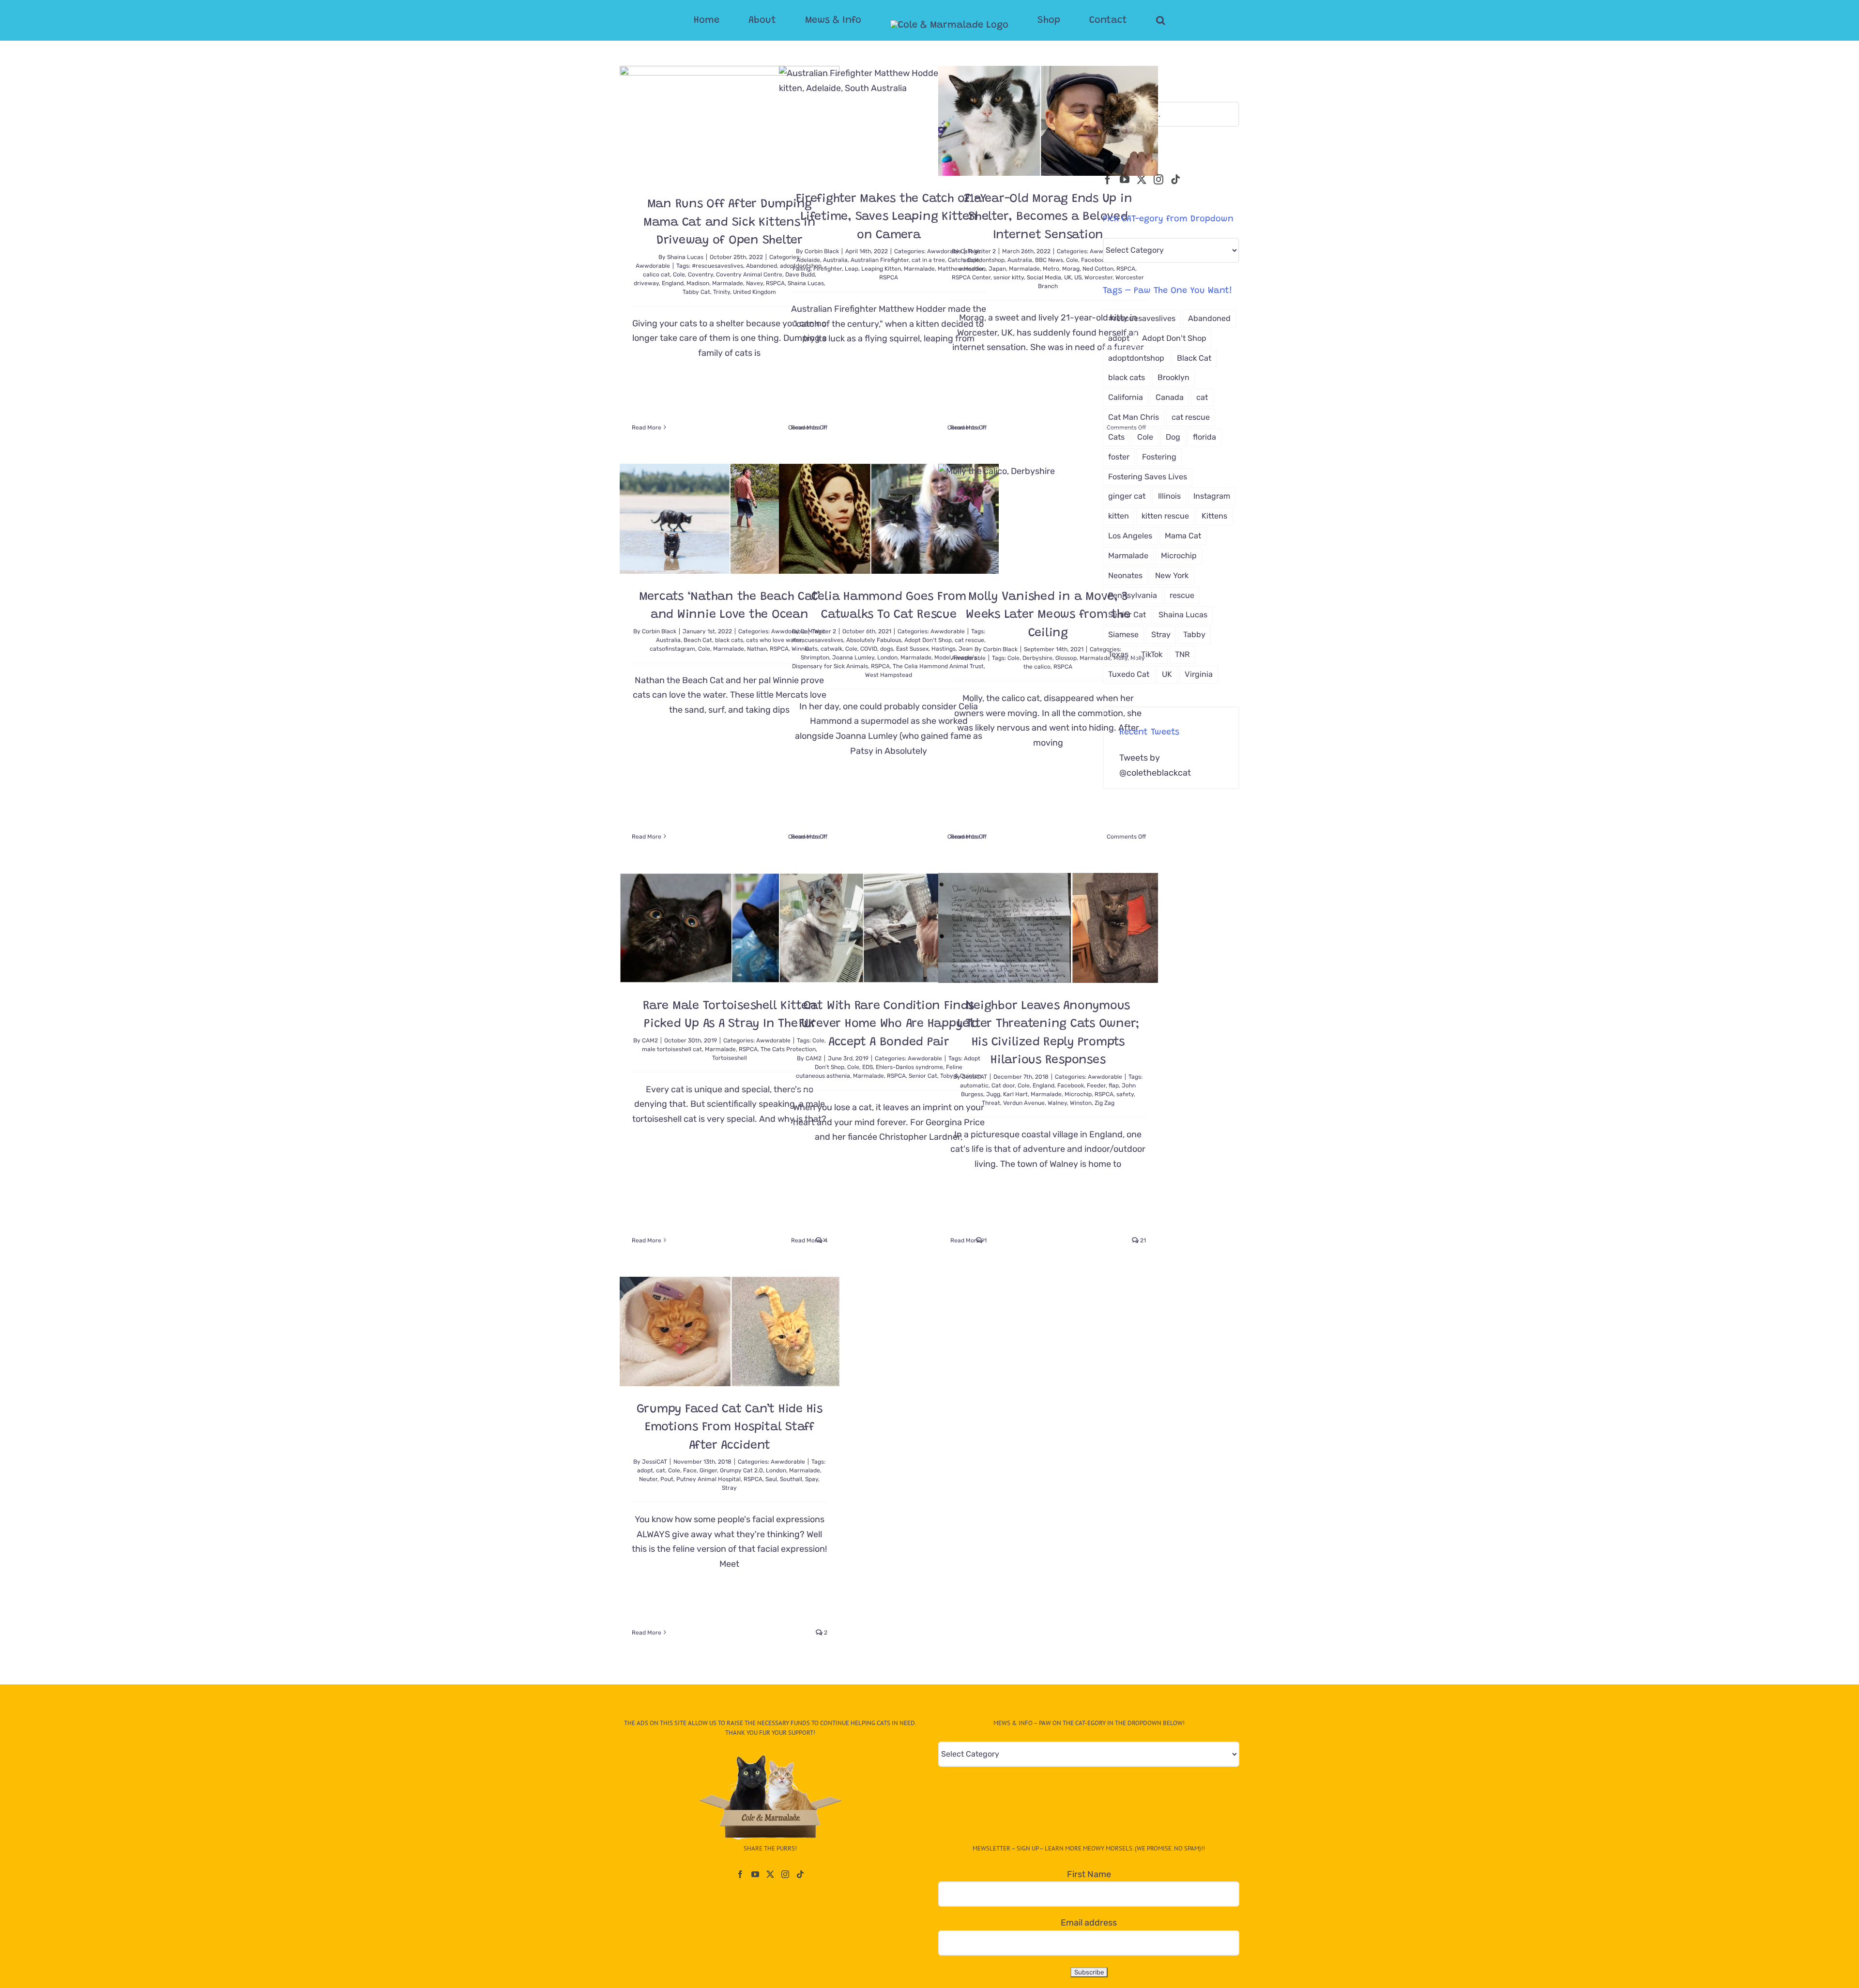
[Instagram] (1158, 180)
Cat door (1003, 1086)
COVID (869, 649)
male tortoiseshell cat (672, 1049)
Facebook (1094, 260)
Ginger (708, 1470)
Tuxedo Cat (1129, 674)
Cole (679, 275)
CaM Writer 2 (978, 251)
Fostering (1159, 457)
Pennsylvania (1133, 595)
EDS (868, 1067)
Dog (1173, 437)
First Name (1089, 1874)
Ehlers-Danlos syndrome (909, 1067)
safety (1125, 1094)
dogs (887, 649)
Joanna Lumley (853, 658)
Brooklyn (1173, 377)
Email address (1089, 1923)
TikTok (1152, 654)
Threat (991, 1103)
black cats (729, 640)
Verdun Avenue (1024, 1103)
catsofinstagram (672, 649)
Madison (698, 283)
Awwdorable (653, 266)
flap (1114, 1086)
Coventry (701, 275)
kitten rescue (1165, 516)
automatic (974, 1086)
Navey (754, 283)
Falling (801, 269)
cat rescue (1191, 417)
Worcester (1098, 277)
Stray (729, 1488)
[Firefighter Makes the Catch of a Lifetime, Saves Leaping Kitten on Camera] (889, 121)
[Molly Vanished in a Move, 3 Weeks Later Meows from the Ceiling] (1048, 519)
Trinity (722, 292)
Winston (1081, 1103)
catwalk (831, 649)
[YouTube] (1125, 180)
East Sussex (912, 649)
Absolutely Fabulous (874, 640)
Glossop (1066, 658)
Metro (1051, 269)
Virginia (1199, 674)
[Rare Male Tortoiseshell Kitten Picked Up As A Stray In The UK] (730, 928)
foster (1119, 457)
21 (1142, 1240)
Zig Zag (1105, 1103)
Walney (1057, 1103)
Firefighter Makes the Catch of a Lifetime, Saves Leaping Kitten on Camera (889, 217)
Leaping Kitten (881, 269)
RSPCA (889, 277)
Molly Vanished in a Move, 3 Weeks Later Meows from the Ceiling (1048, 615)
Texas (1118, 654)
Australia (835, 260)
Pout (667, 1479)
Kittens (1214, 516)
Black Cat (1194, 358)
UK (1068, 277)
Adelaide (808, 260)
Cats (811, 649)
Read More (647, 428)
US (1078, 277)
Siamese (1123, 635)
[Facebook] (1108, 180)
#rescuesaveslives (717, 266)
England (673, 283)
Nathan (757, 649)
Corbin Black (822, 251)
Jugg (993, 1094)
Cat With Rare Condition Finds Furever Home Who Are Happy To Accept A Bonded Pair (889, 1025)
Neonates (1125, 575)
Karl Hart (1015, 1094)
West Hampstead (889, 675)
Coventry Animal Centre (749, 275)
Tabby (1194, 635)
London (887, 658)
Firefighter (828, 269)
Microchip (1078, 1094)
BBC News (1049, 260)
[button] (1122, 20)
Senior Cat (923, 1076)
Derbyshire (1037, 658)
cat (661, 1470)
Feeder (1096, 1086)
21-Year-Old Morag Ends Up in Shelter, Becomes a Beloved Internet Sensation (1048, 217)
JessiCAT (975, 1077)
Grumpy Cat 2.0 (741, 1470)
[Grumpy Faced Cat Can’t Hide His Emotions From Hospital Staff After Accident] (730, 1331)
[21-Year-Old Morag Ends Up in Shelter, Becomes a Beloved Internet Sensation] (1048, 121)
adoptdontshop (984, 260)
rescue (1182, 595)
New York (1172, 575)
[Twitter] (1142, 180)
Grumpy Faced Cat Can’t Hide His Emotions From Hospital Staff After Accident (730, 1428)
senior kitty (1009, 277)
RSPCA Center (971, 277)
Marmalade (728, 283)
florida (1204, 437)
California (1126, 397)
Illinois (1169, 496)
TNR (1182, 654)
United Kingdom (754, 292)
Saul (771, 1479)
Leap (852, 269)
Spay (812, 1479)
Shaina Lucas (685, 257)
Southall (791, 1479)
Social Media (1044, 277)
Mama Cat (1183, 536)
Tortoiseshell (730, 1058)
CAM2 (650, 1040)
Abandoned (762, 266)
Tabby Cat (696, 292)
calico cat (656, 275)
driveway (646, 283)
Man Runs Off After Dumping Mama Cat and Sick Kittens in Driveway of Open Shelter (730, 223)
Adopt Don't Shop (928, 640)
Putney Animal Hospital (709, 1479)
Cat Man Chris (1134, 417)
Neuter (648, 1479)
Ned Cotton (1098, 269)
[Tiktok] (1175, 180)
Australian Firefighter (880, 260)
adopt (645, 1470)
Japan (997, 269)
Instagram (1212, 496)
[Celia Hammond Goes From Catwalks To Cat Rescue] (889, 519)
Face (690, 1470)
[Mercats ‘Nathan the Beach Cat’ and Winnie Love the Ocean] (730, 519)
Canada (1170, 397)
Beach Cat (698, 640)
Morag (1071, 269)
